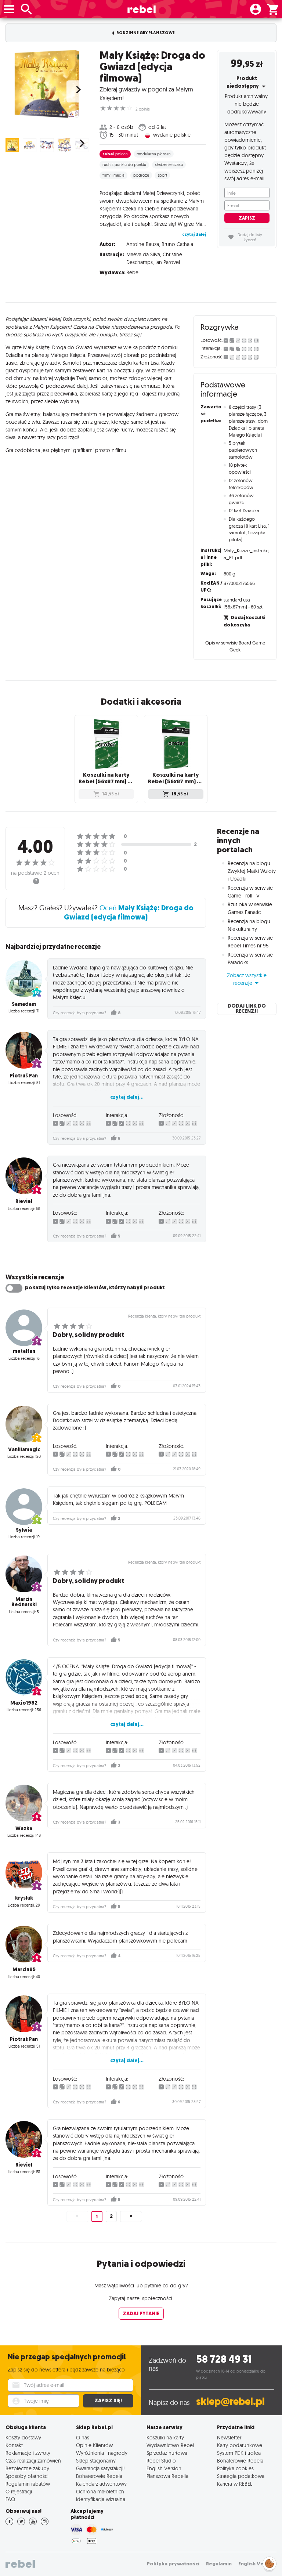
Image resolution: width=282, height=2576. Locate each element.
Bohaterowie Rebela (99, 2476)
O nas (83, 2437)
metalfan (24, 1351)
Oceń (129, 912)
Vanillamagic (24, 1450)
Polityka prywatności (173, 2564)
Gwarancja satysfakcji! (100, 2468)
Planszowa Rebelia (167, 2476)
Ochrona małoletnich (100, 2491)
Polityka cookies (235, 2468)
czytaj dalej (194, 234)
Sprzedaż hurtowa (167, 2453)
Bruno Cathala (177, 244)
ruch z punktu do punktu (124, 165)
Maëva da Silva (143, 254)
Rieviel (24, 1201)
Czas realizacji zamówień (33, 2461)
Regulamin (219, 2564)
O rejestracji (19, 2491)
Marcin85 (24, 1970)
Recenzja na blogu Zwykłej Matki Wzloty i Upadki (252, 871)
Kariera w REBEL (235, 2484)
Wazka (24, 1829)
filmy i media (113, 175)
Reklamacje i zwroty (28, 2453)
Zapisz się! (108, 2401)
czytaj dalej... (127, 1097)
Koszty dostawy (23, 2437)
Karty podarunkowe (240, 2445)
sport (162, 175)
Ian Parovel (168, 262)
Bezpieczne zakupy (27, 2468)
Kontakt (14, 2445)
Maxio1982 (24, 1703)
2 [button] (111, 2216)
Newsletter (229, 2437)
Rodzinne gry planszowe (145, 33)
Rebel (133, 272)
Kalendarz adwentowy (101, 2484)
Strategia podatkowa (241, 2476)
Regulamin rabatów (28, 2484)
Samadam (24, 1004)
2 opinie (143, 109)
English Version (164, 2468)
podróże (141, 175)
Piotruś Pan (24, 1076)
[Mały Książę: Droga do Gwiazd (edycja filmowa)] (47, 84)
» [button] (131, 2216)
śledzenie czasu (169, 165)
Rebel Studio (161, 2461)
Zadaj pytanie (141, 2314)
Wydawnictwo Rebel (170, 2445)
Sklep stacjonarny (96, 2461)
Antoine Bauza (143, 244)
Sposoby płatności (27, 2476)
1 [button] (97, 2217)
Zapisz (247, 218)
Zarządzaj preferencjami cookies (270, 2562)
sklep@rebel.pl (230, 2401)
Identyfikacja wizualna (101, 2499)
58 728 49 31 (224, 2359)
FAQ (10, 2499)
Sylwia (24, 1530)
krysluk (24, 1898)
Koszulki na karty (165, 2437)
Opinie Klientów (94, 2445)
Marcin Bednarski (24, 1602)
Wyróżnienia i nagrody (102, 2453)
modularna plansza (154, 154)
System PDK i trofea (239, 2453)
